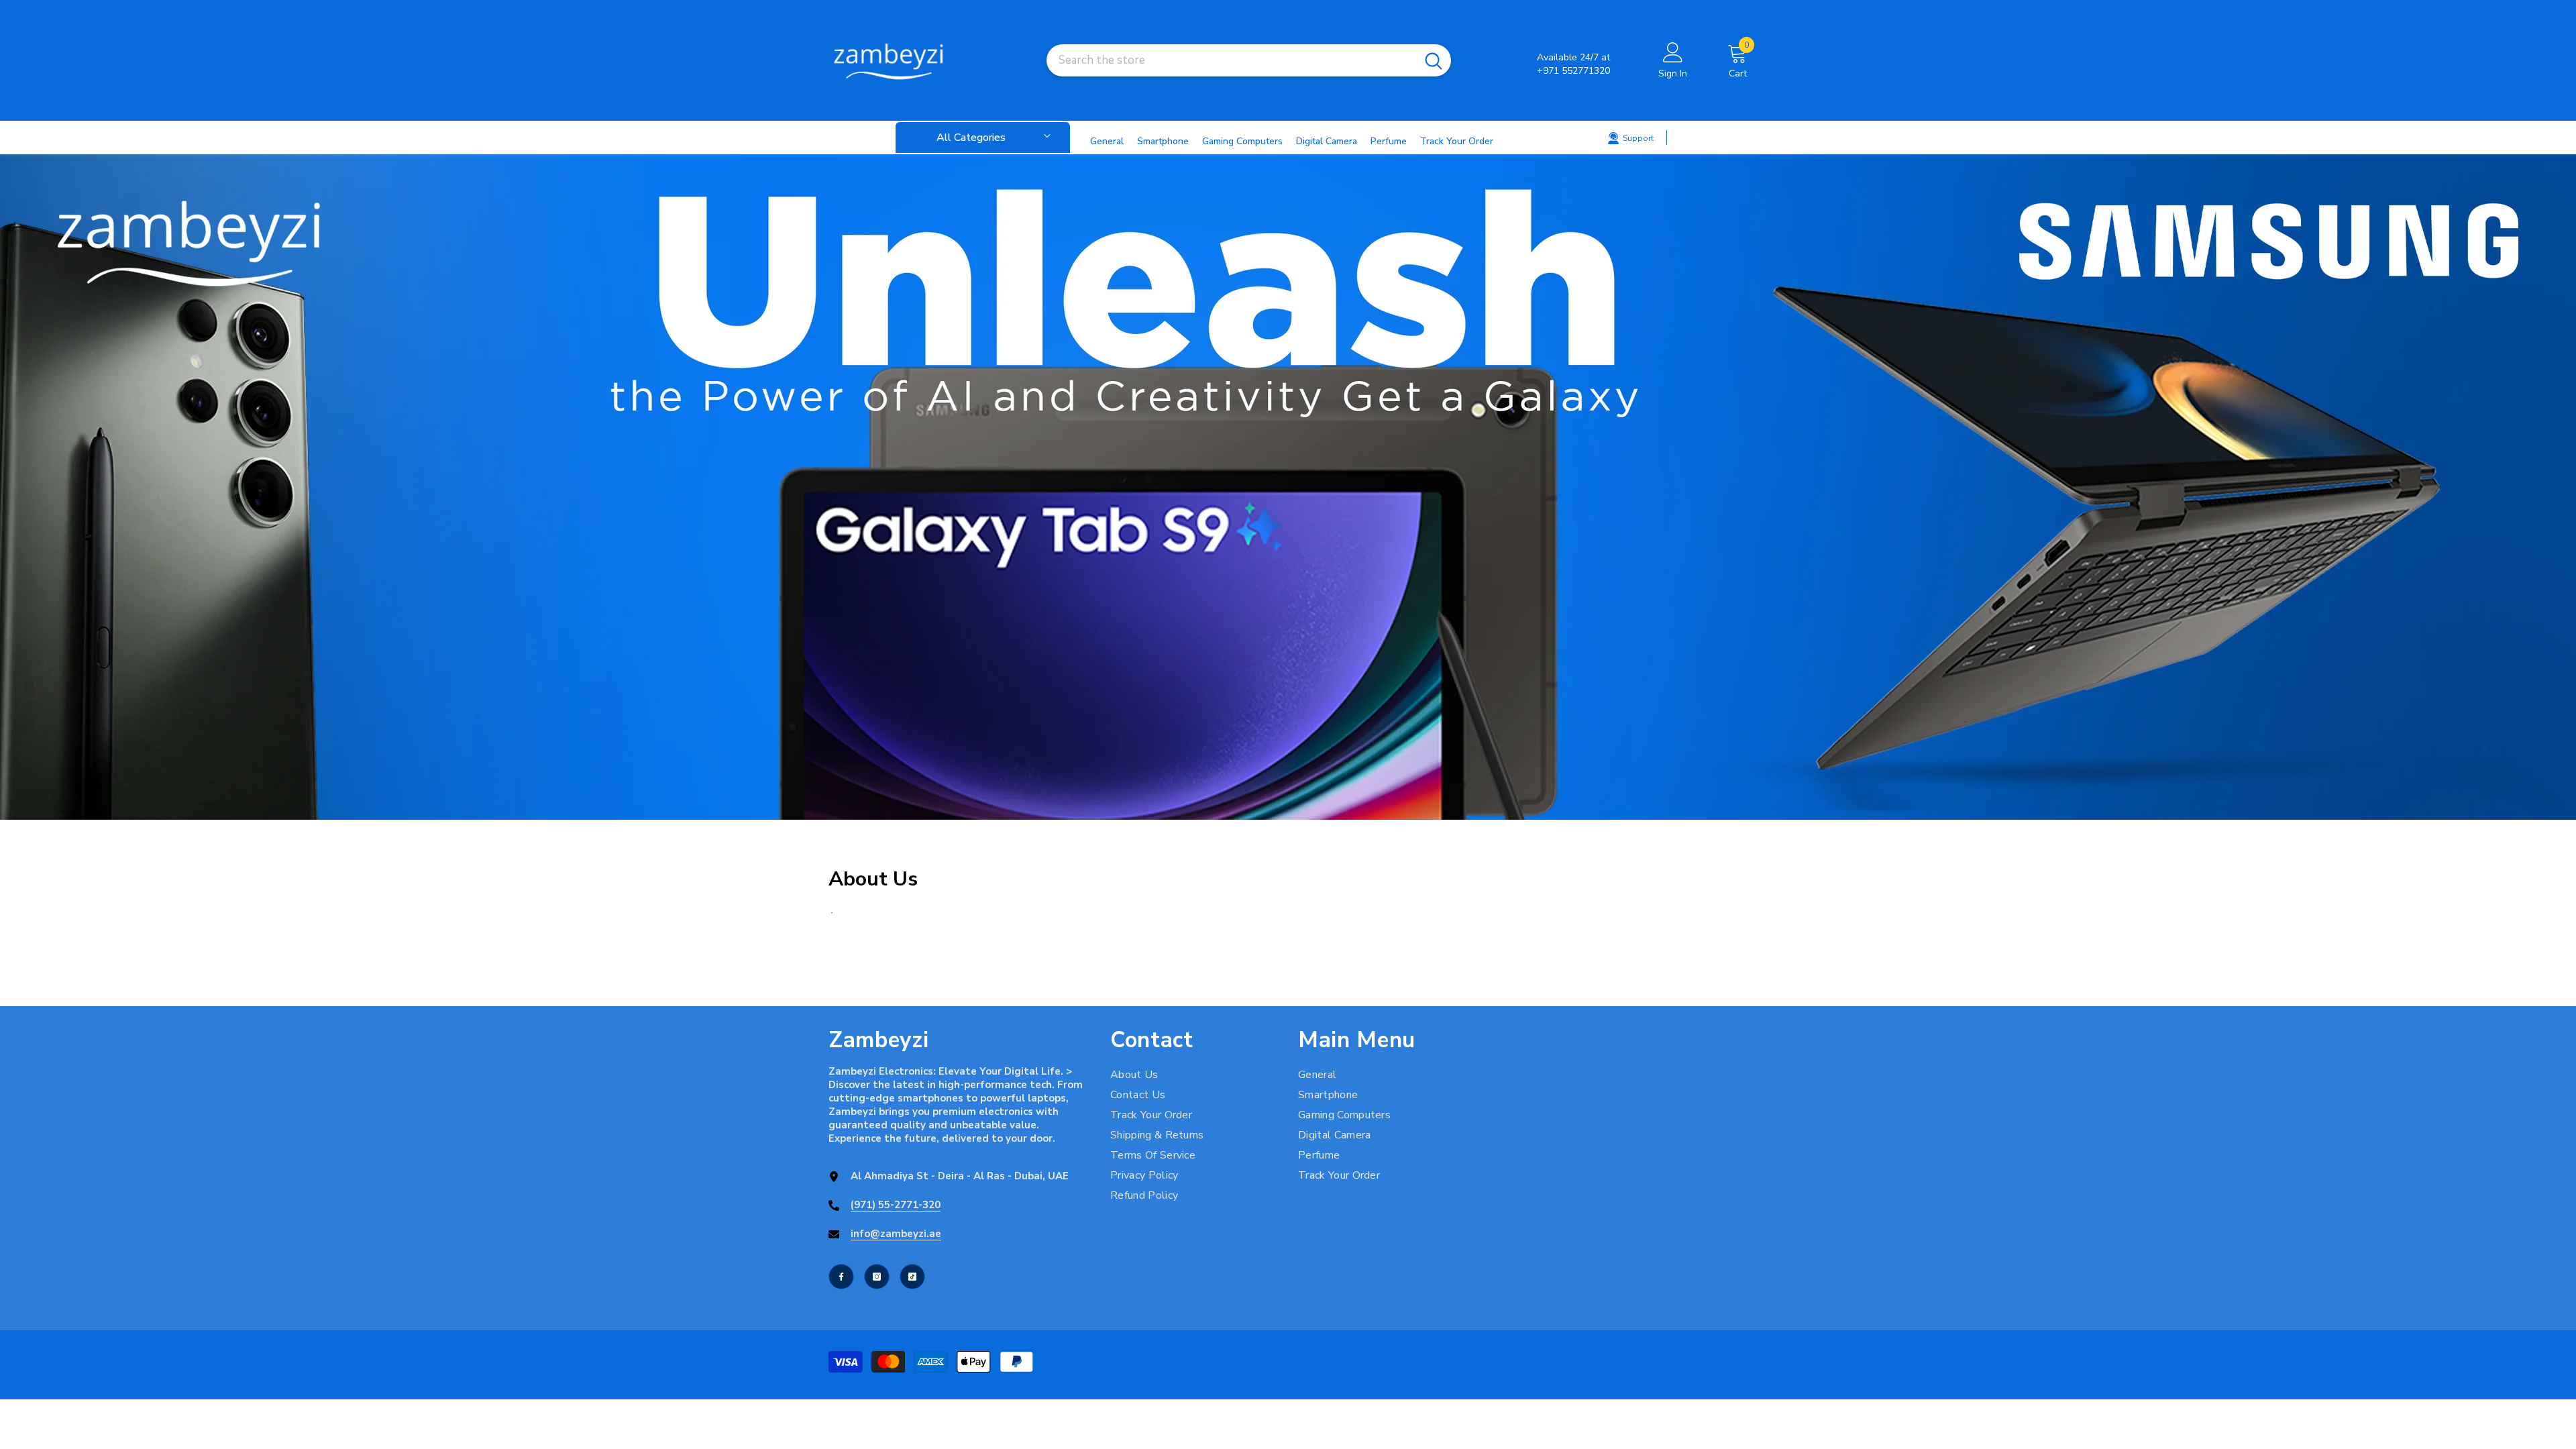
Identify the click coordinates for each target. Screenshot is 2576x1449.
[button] (12, 487)
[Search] (1249, 60)
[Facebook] (841, 1277)
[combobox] (1231, 60)
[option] (1288, 487)
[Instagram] (877, 1277)
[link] (1288, 487)
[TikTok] (912, 1277)
